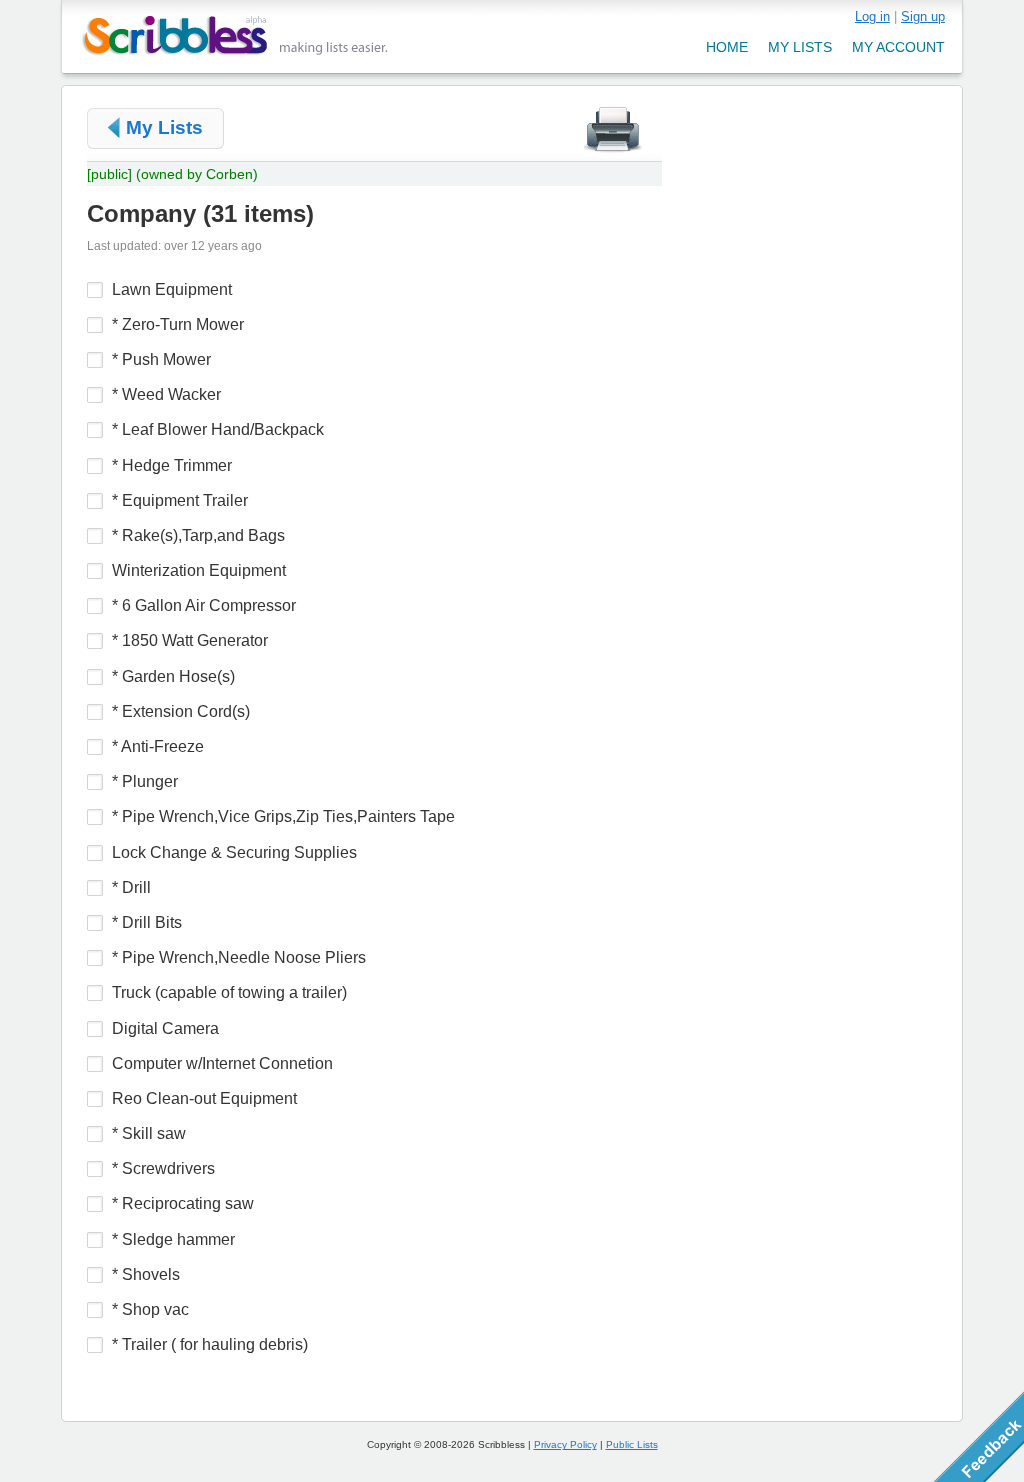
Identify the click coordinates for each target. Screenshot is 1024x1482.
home (727, 47)
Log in (872, 16)
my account (898, 47)
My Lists (164, 127)
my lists (800, 47)
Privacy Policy (565, 1444)
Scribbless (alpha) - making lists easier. (235, 35)
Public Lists (632, 1444)
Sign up (923, 16)
